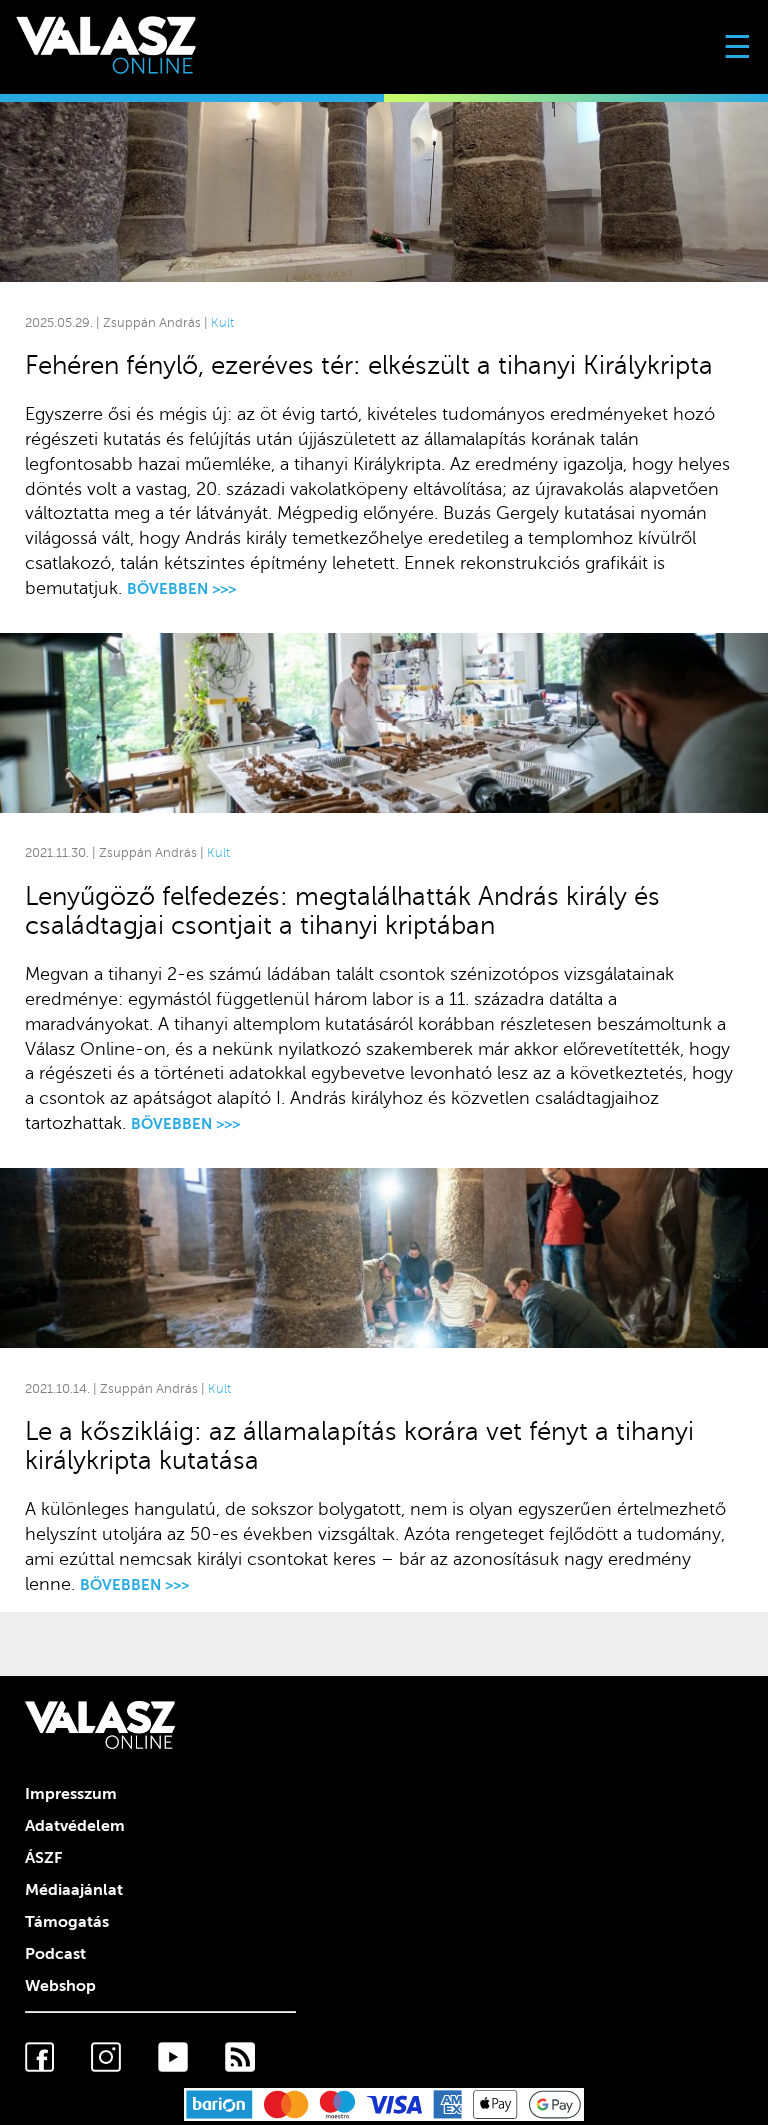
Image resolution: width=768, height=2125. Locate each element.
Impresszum (71, 1794)
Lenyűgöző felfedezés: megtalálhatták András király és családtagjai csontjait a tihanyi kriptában (342, 911)
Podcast (55, 1954)
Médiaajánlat (74, 1890)
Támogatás (67, 1922)
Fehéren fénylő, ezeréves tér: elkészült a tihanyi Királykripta (369, 365)
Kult (222, 323)
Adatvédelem (75, 1826)
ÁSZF (43, 1858)
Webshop (60, 1986)
